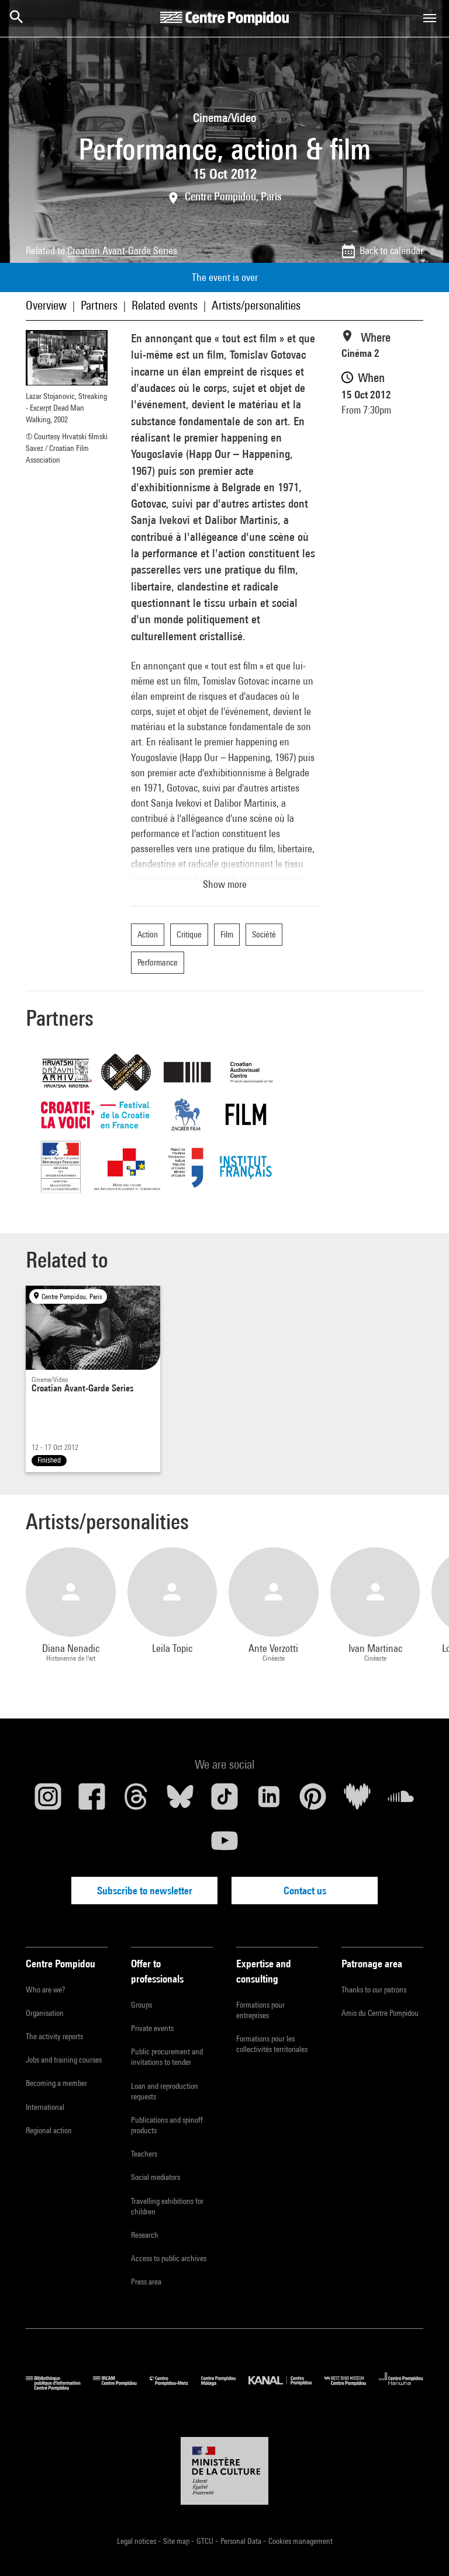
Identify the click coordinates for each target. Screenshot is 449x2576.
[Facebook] (92, 1801)
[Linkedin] (269, 1801)
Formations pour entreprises (260, 2010)
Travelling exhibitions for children (167, 2206)
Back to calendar (391, 250)
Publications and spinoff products (167, 2125)
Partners (99, 305)
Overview (46, 305)
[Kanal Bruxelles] (286, 2388)
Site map (177, 2541)
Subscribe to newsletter (145, 1891)
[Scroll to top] (422, 2549)
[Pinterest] (313, 1801)
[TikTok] (224, 1801)
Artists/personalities (256, 305)
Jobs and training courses (64, 2060)
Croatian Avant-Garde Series (122, 250)
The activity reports (54, 2036)
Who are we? (45, 1990)
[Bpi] (59, 2388)
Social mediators (156, 2177)
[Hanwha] (401, 2388)
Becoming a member (56, 2083)
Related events (165, 305)
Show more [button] (225, 884)
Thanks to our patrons (374, 1990)
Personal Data (242, 2541)
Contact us (305, 1891)
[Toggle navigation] (430, 18)
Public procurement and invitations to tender (167, 2057)
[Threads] (136, 1801)
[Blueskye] (181, 1801)
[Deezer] (357, 1801)
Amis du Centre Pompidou (380, 2013)
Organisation (45, 2013)
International (45, 2107)
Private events (152, 2028)
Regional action (49, 2130)
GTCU (206, 2541)
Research (145, 2235)
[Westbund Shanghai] (352, 2388)
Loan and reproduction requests (165, 2091)
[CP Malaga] (225, 2388)
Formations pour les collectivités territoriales (272, 2044)
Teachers (144, 2154)
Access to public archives (169, 2258)
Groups (141, 2005)
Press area (146, 2282)
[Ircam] (121, 2388)
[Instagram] (48, 1801)
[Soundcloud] (401, 1801)
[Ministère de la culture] (224, 2471)
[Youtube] (224, 1845)
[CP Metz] (175, 2388)
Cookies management (301, 2541)
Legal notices (137, 2541)
